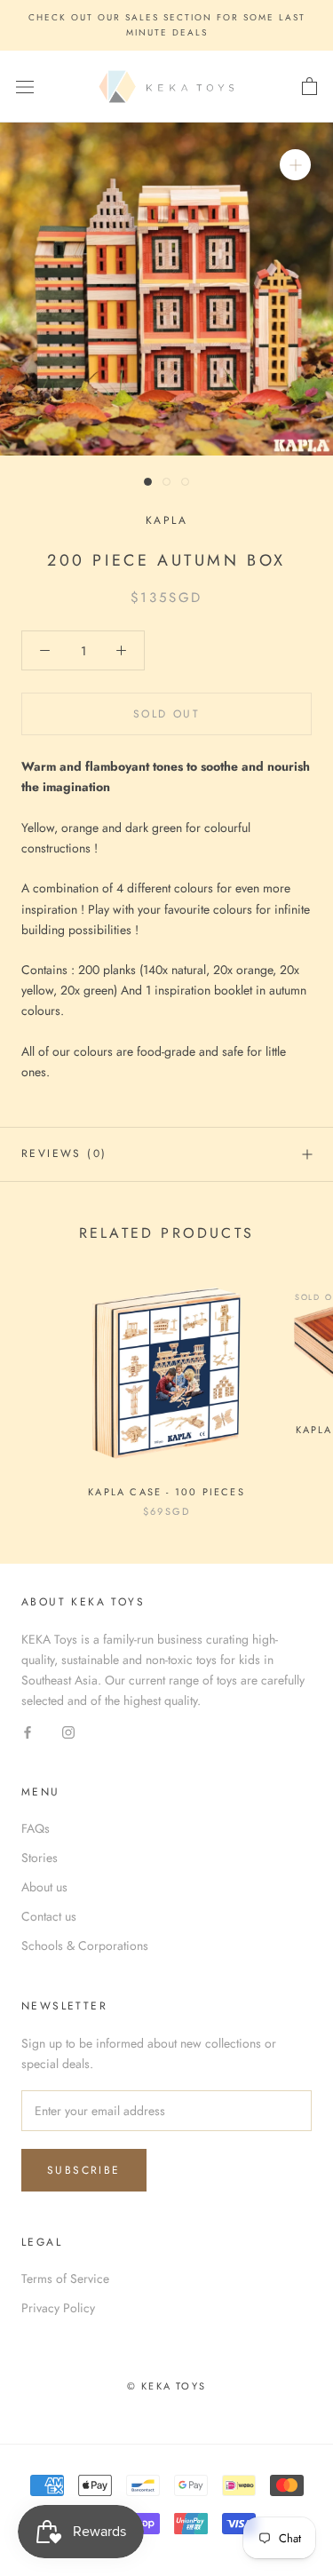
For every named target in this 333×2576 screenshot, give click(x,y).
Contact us (49, 1916)
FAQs (36, 1828)
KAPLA (166, 520)
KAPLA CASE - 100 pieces (166, 1492)
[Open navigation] (25, 87)
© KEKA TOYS (166, 2386)
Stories (40, 1858)
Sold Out (166, 714)
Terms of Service (65, 2279)
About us (44, 1887)
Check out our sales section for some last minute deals (167, 25)
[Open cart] (309, 87)
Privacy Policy (58, 2308)
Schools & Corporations (85, 1946)
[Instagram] (68, 1731)
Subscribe (84, 2170)
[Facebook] (28, 1731)
